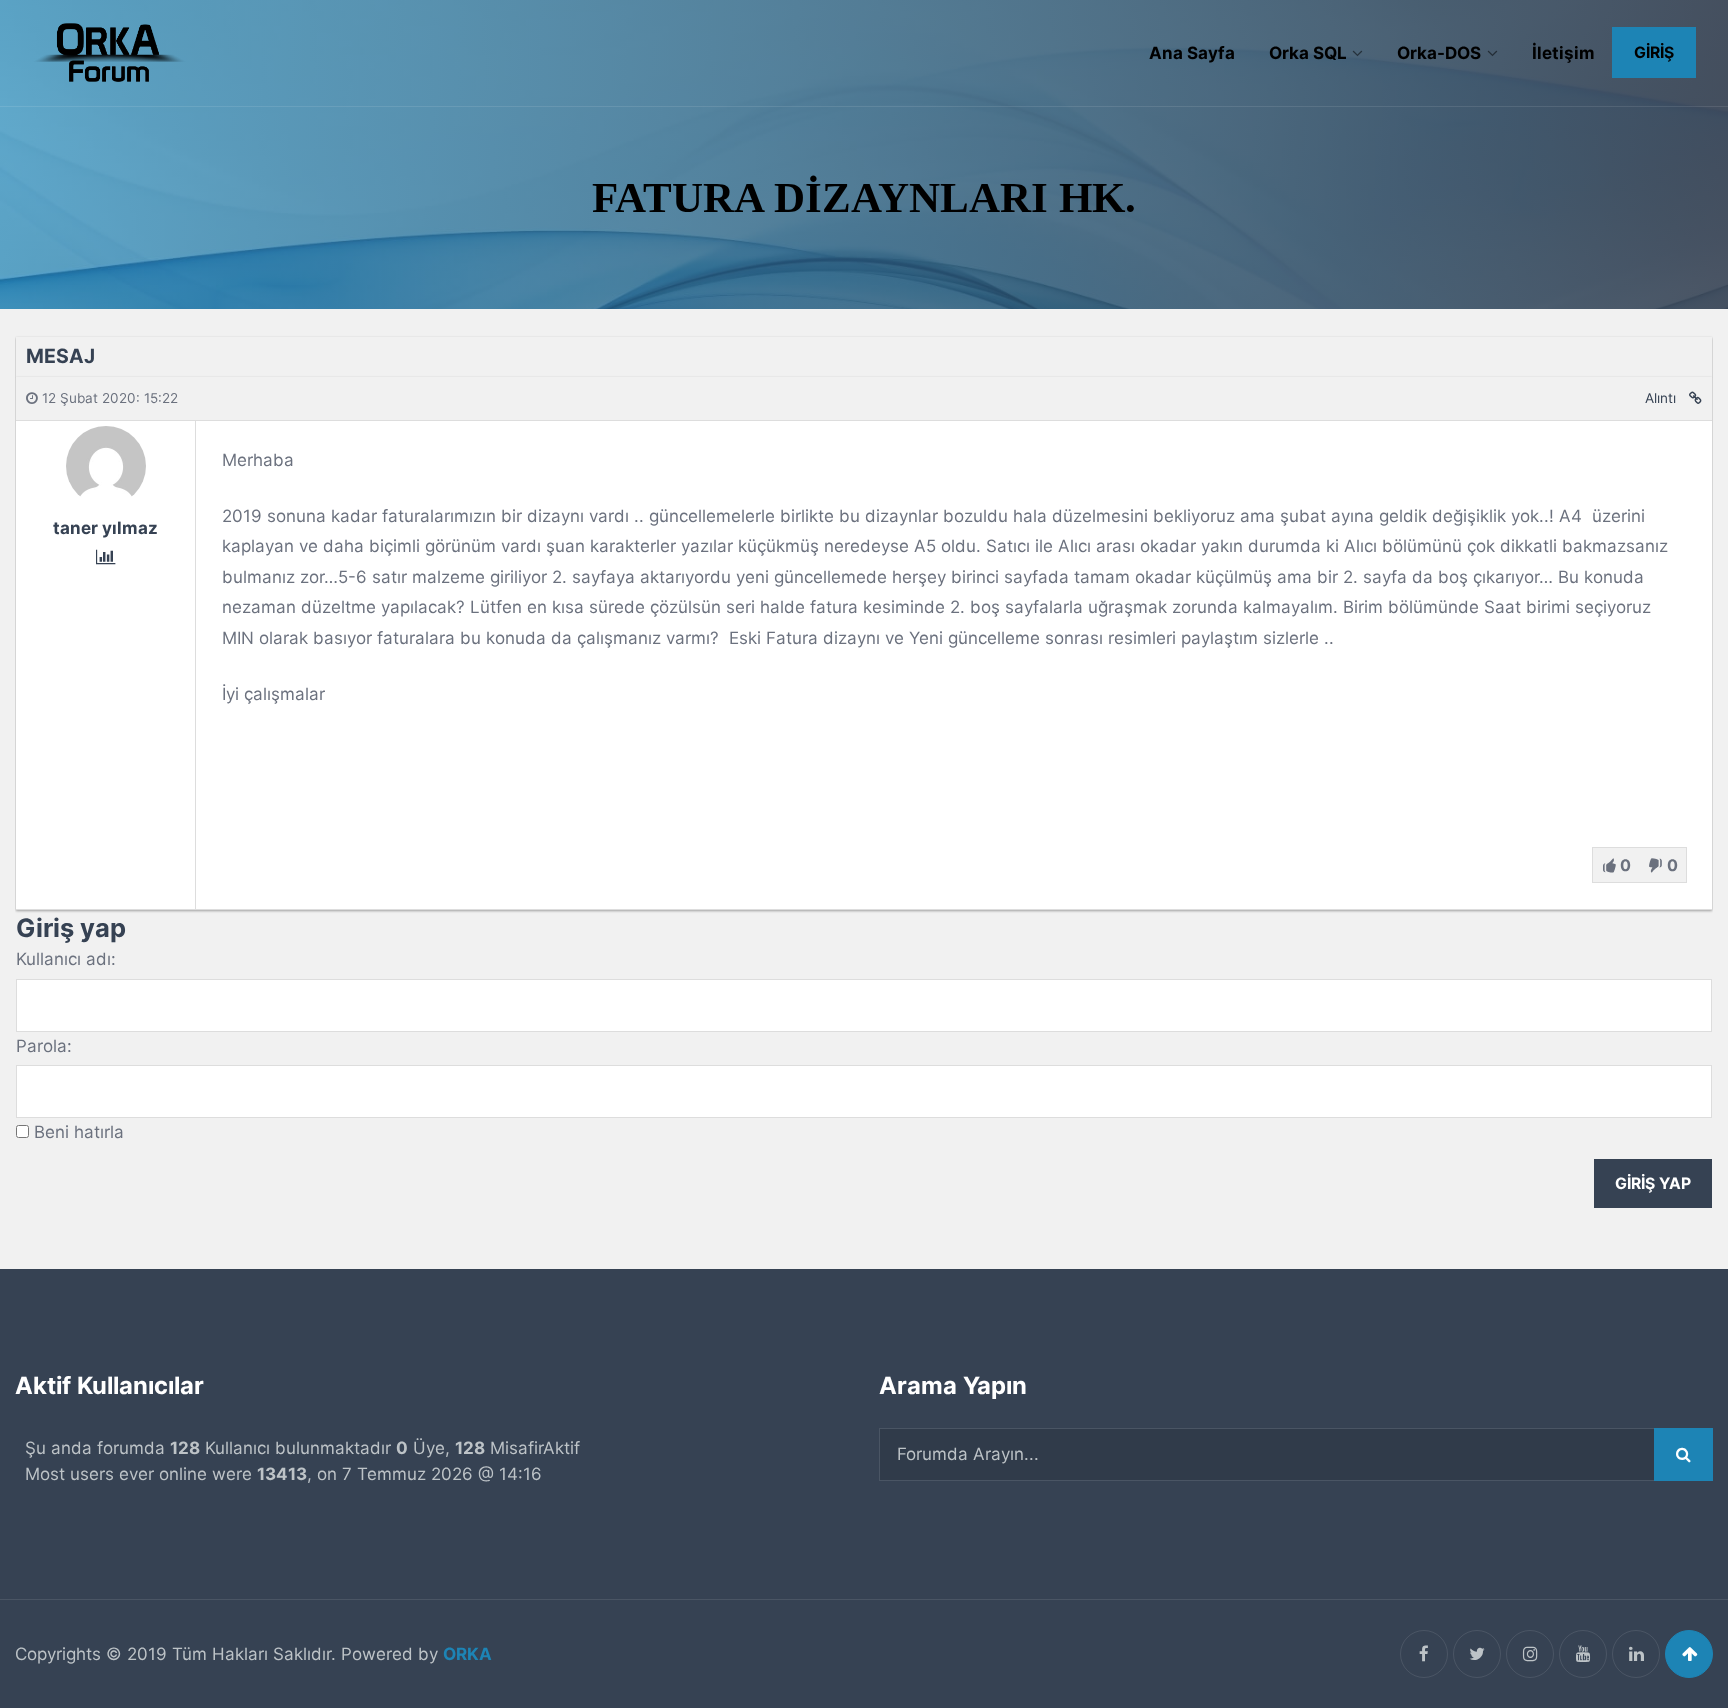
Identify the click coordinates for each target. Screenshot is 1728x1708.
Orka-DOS (1439, 53)
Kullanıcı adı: (66, 959)
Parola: (44, 1046)
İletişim (1563, 53)
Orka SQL (1308, 53)
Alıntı (1660, 398)
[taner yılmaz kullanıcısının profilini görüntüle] (106, 499)
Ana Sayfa (1192, 53)
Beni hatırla (79, 1132)
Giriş (1654, 52)
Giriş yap (1653, 1183)
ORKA (467, 1654)
